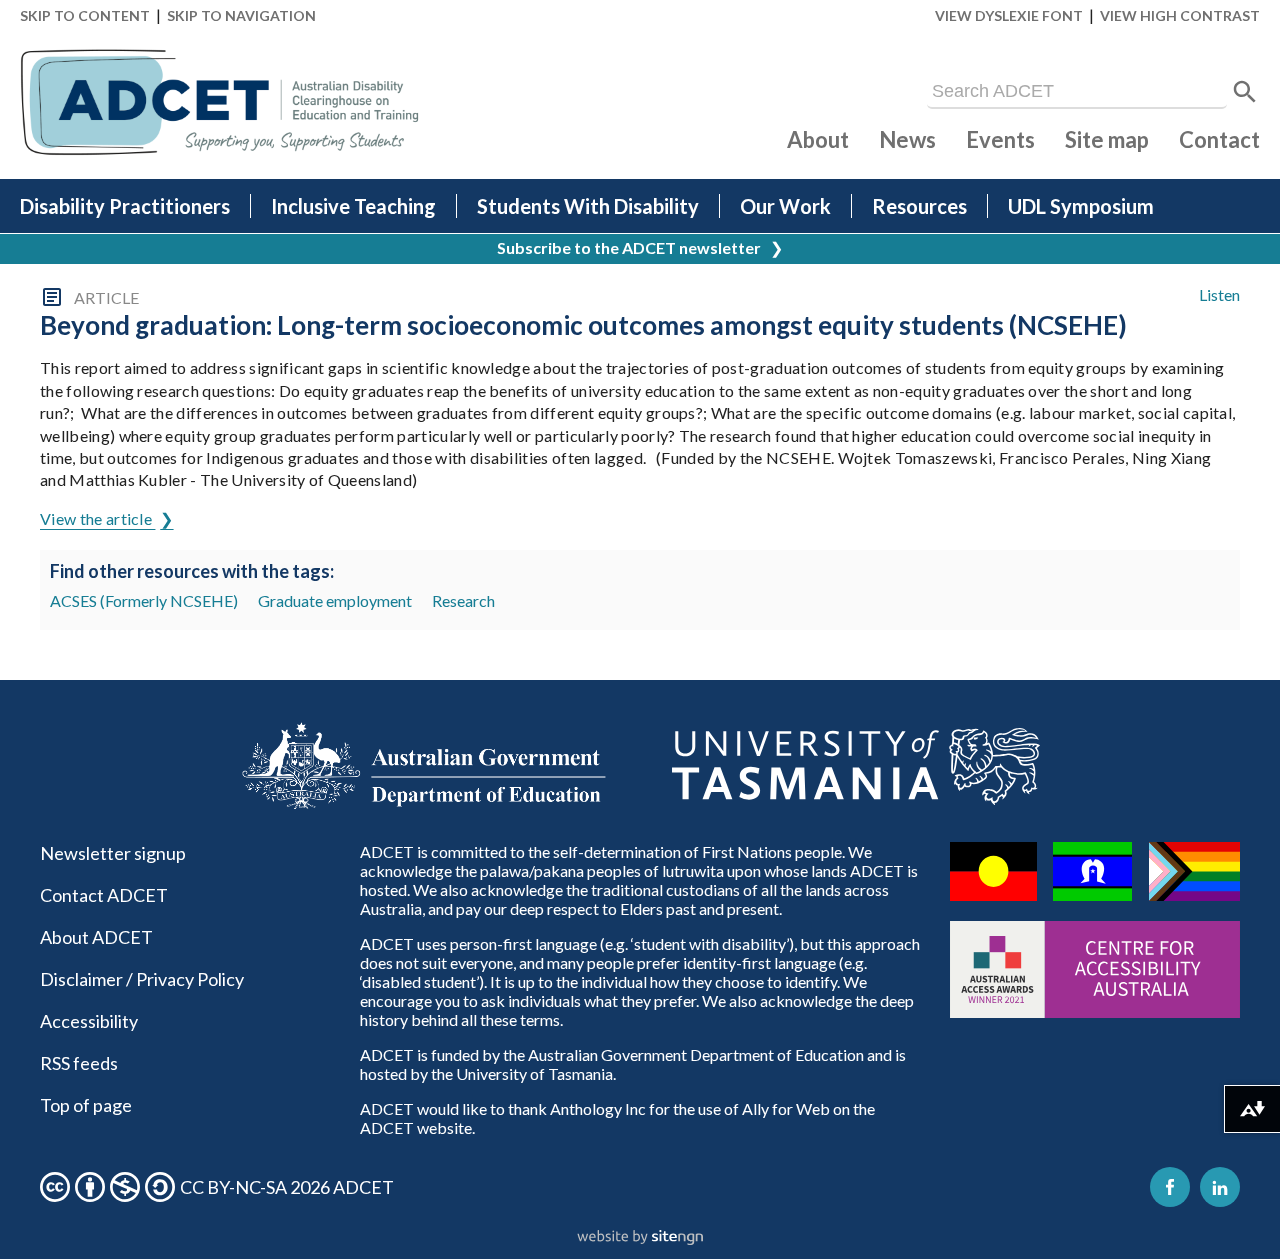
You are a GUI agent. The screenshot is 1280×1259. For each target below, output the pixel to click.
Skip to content (85, 15)
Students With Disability (588, 206)
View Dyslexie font (1009, 15)
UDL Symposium (1081, 206)
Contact (1219, 139)
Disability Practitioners (125, 206)
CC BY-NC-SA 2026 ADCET (287, 1187)
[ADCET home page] (220, 102)
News (907, 139)
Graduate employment (335, 600)
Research (463, 600)
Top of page (86, 1105)
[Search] (1245, 92)
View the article (97, 518)
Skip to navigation (241, 15)
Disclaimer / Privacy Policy (142, 979)
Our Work (785, 206)
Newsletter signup (113, 853)
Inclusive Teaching (353, 206)
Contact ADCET (104, 895)
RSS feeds (79, 1063)
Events (1000, 139)
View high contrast (1180, 15)
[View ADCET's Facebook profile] (1170, 1187)
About (818, 139)
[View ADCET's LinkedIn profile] (1220, 1187)
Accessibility (89, 1021)
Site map (1107, 139)
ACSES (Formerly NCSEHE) (144, 600)
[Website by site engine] (640, 1238)
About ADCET (96, 937)
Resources (919, 206)
